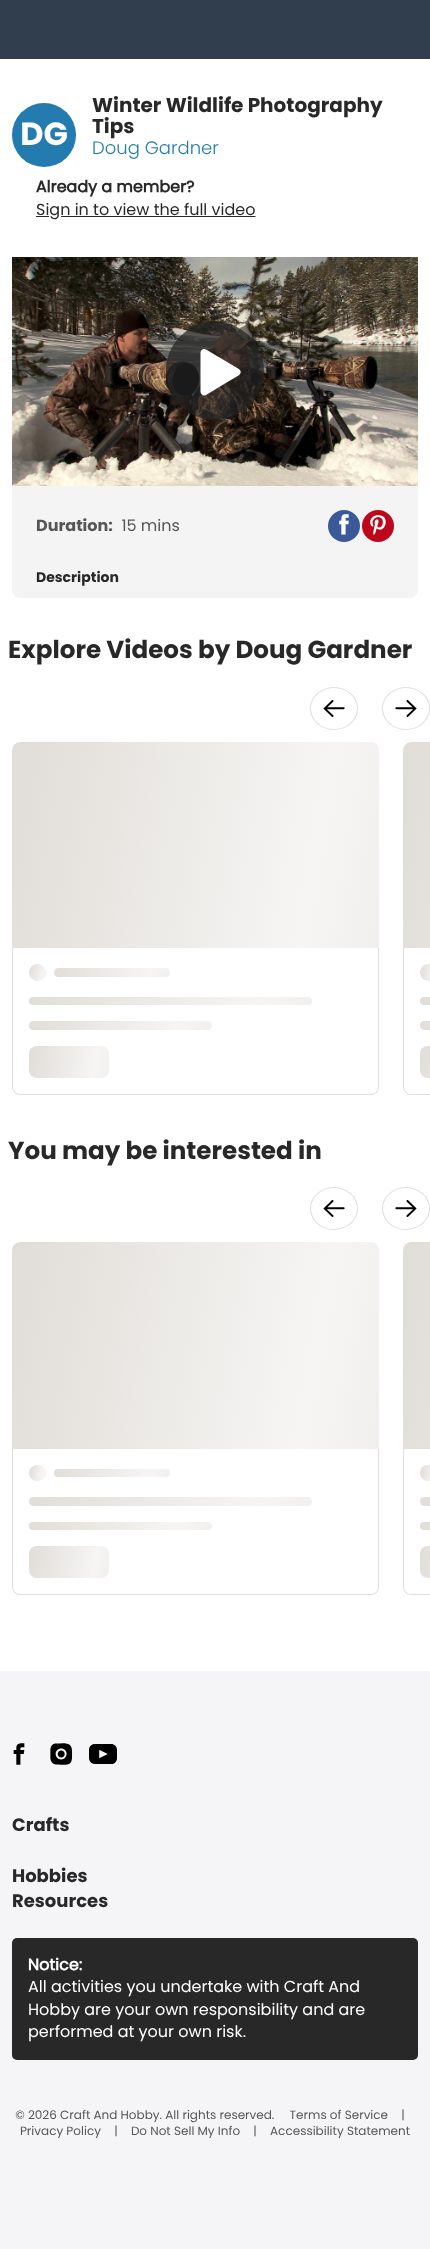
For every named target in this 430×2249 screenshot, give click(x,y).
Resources (60, 1901)
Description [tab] (77, 577)
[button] (344, 526)
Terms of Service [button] (339, 2116)
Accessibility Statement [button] (340, 2132)
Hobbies (50, 1876)
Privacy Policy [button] (60, 2132)
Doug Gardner (155, 148)
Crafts (40, 1825)
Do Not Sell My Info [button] (185, 2132)
